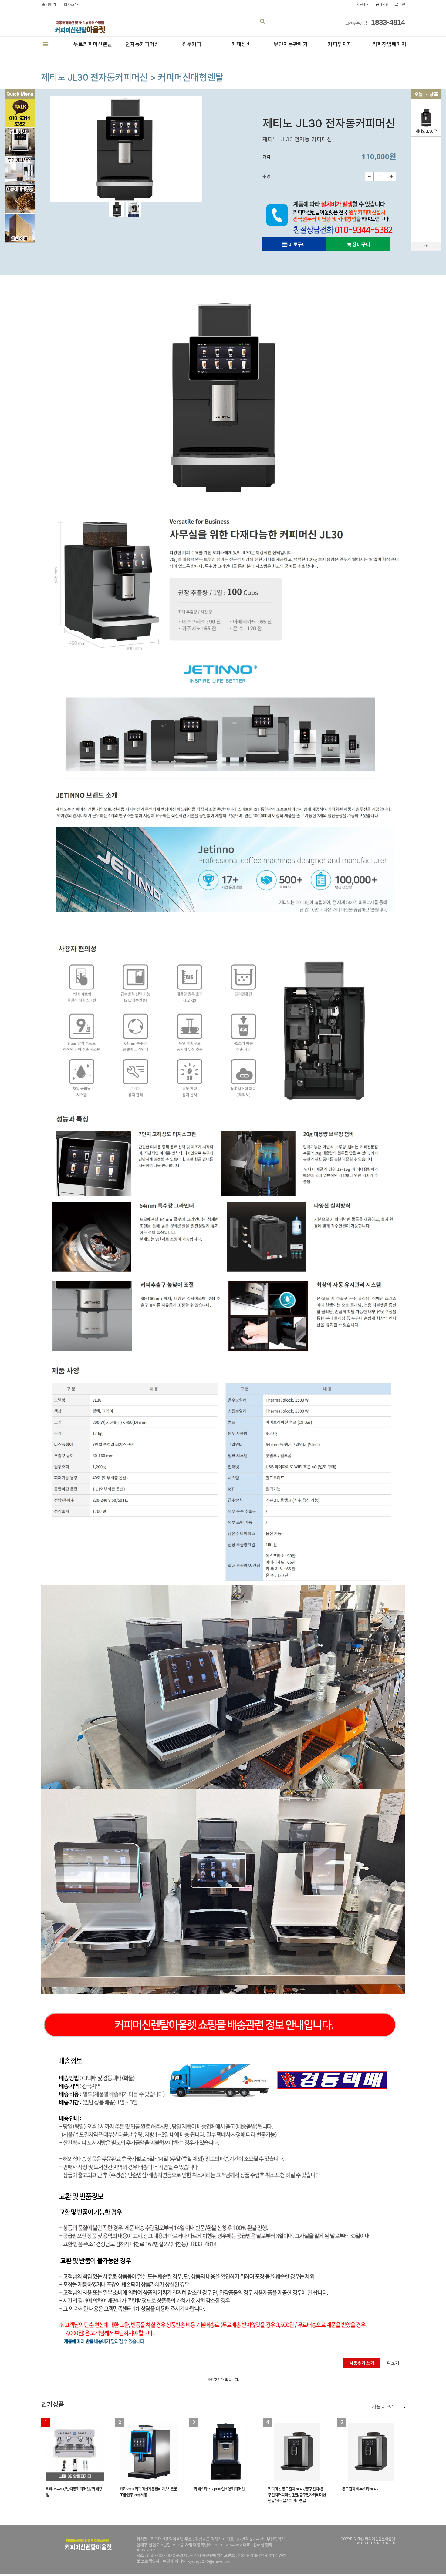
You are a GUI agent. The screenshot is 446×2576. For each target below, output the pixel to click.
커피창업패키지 (389, 44)
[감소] (369, 176)
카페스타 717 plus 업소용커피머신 (219, 2489)
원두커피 (192, 44)
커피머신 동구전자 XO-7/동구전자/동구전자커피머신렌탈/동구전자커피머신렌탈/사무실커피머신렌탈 (297, 2495)
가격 (267, 157)
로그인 (400, 4)
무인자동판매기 (291, 44)
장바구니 (361, 245)
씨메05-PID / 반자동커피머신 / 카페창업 (74, 2492)
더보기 (393, 2363)
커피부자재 (340, 44)
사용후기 (363, 4)
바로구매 (297, 245)
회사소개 (71, 5)
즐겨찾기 (49, 5)
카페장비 (241, 44)
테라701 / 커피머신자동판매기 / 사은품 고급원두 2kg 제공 (149, 2492)
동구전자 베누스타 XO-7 (360, 2489)
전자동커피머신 (142, 44)
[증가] (391, 176)
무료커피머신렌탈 (93, 44)
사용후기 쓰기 (362, 2363)
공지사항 (382, 4)
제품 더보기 (383, 2407)
